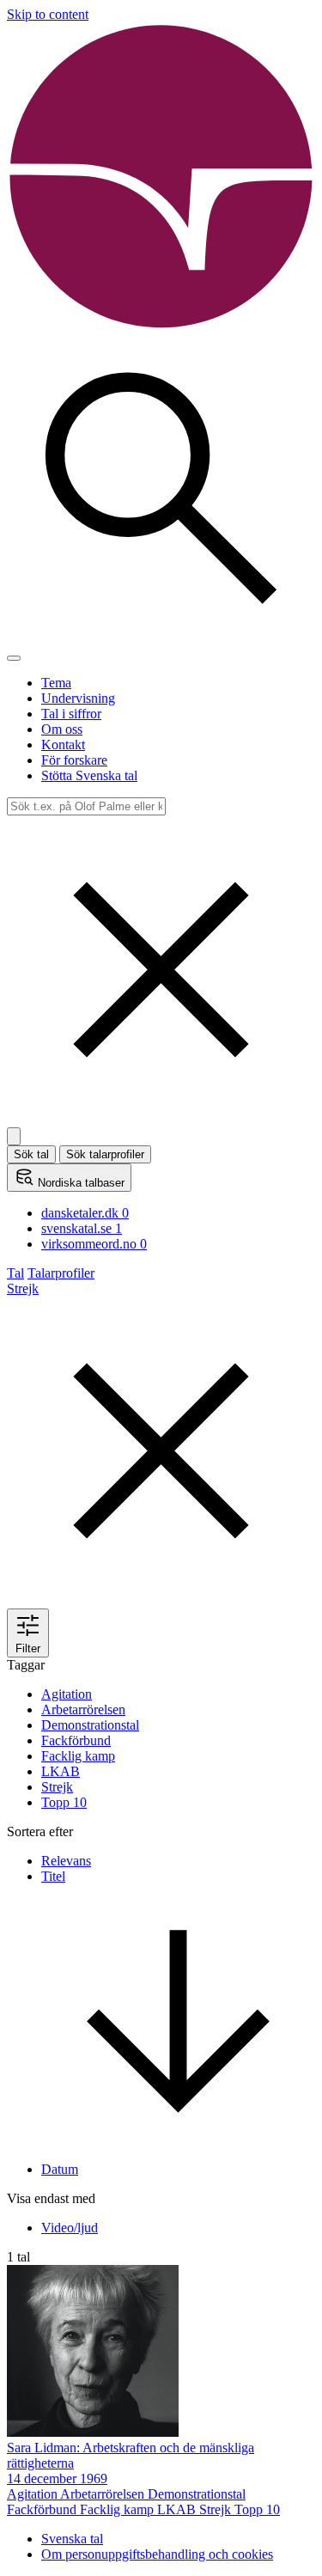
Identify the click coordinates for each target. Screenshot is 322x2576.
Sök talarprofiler (105, 1154)
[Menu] (14, 658)
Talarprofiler (61, 1273)
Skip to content (48, 14)
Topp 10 (64, 1802)
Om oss (62, 729)
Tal (15, 1273)
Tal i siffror (71, 714)
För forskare (74, 760)
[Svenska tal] (161, 326)
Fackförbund (76, 1740)
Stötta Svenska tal (89, 775)
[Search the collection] (161, 638)
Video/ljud (70, 2228)
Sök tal (31, 1154)
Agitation (67, 1694)
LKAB (61, 1771)
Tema (56, 683)
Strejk (57, 1787)
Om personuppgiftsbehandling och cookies (157, 2554)
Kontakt (63, 745)
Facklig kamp (78, 1756)
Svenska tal (72, 2539)
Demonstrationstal (90, 1725)
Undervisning (78, 698)
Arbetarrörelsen (83, 1709)
